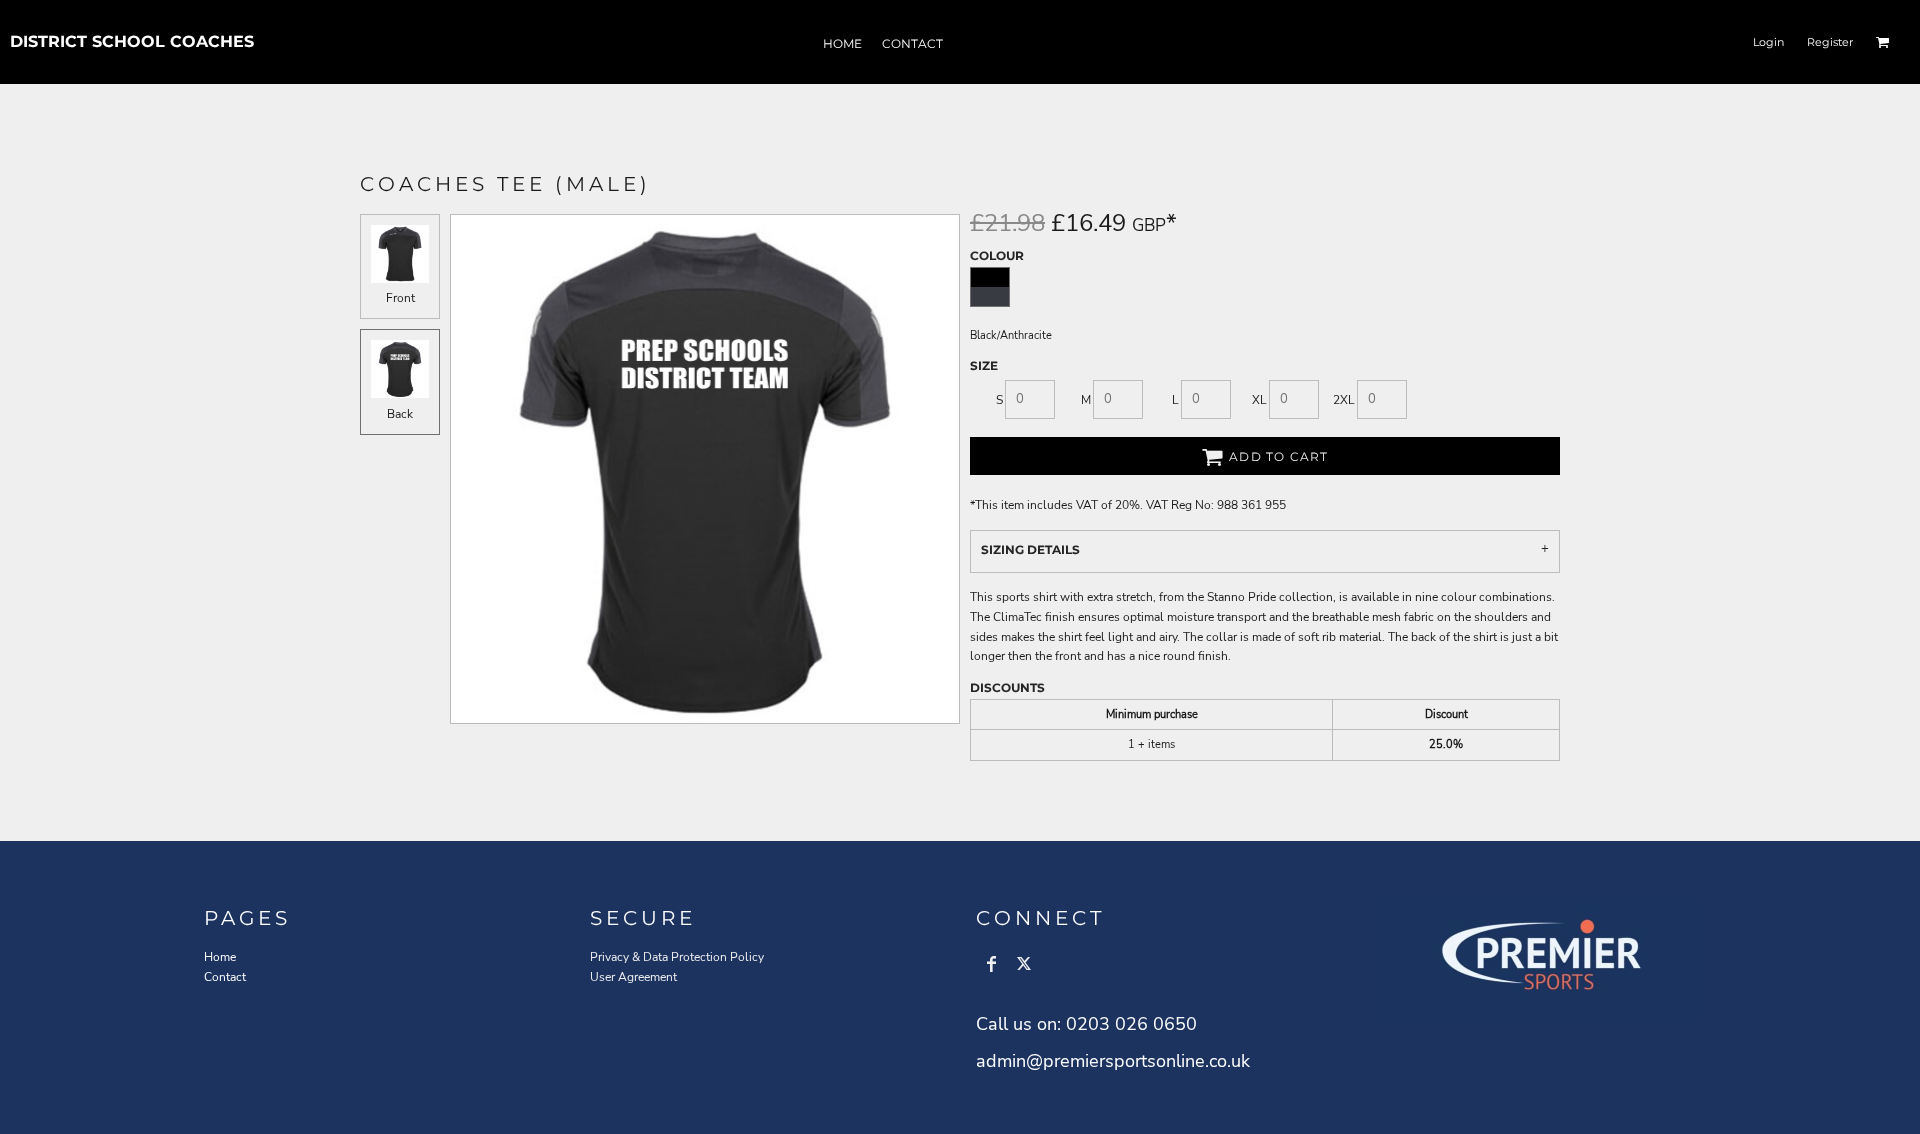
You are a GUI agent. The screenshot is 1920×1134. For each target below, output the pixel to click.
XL (1259, 400)
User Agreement (633, 977)
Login (1768, 42)
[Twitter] (1024, 964)
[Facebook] (992, 964)
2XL (1344, 400)
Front (400, 298)
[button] (1883, 42)
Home (220, 957)
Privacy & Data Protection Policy (677, 957)
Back (400, 414)
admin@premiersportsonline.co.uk (1113, 1061)
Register (1830, 42)
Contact (225, 977)
